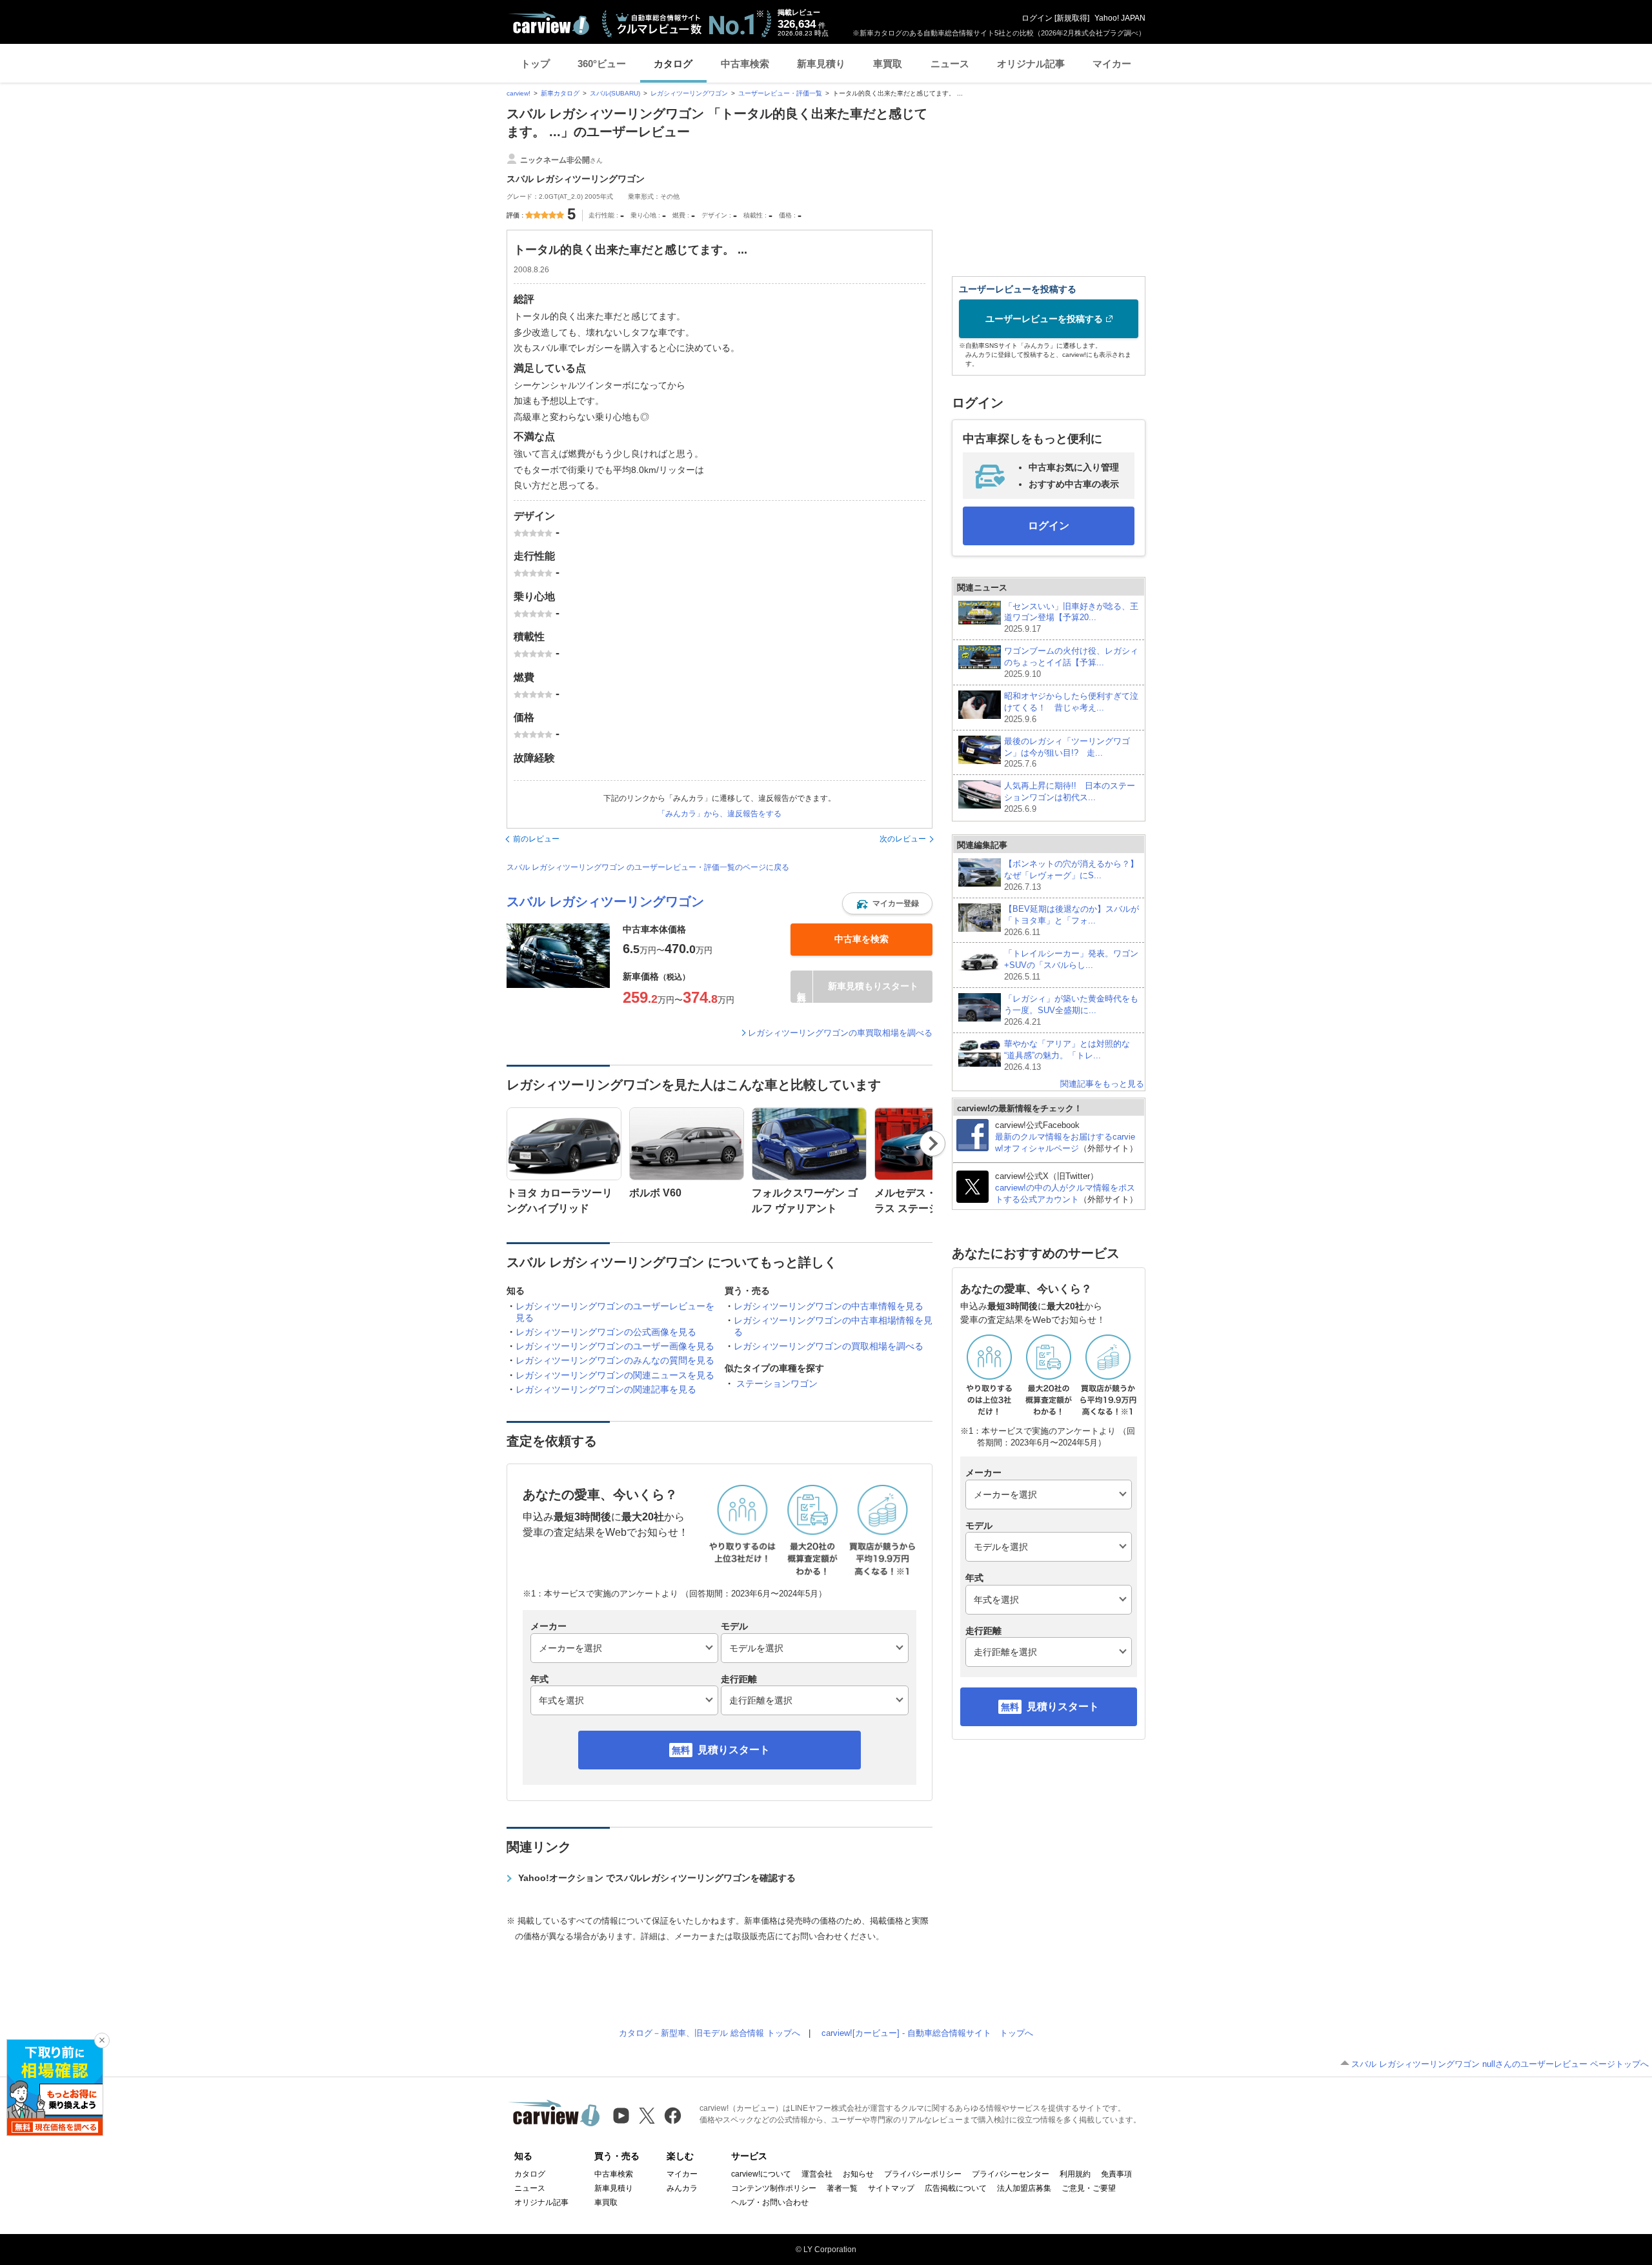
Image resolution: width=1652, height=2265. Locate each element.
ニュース (950, 64)
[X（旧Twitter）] (647, 2116)
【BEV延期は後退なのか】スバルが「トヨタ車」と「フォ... (1072, 921)
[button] (887, 903)
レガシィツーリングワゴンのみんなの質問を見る (615, 1360)
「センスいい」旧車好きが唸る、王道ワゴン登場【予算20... (1071, 618)
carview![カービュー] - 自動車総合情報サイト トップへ (927, 2033)
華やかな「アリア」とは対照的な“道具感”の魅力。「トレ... (1067, 1055)
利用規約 (1075, 2174)
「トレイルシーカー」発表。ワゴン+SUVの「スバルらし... (1071, 965)
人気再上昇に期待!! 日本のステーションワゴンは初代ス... (1070, 797)
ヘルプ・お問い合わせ (770, 2202)
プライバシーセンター (1011, 2174)
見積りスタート (734, 1750)
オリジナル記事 (1031, 64)
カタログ (673, 64)
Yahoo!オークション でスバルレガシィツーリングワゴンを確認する (657, 1878)
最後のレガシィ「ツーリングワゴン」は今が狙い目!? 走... (1067, 753)
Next (933, 1143)
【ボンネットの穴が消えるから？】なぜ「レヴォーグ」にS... (1071, 875)
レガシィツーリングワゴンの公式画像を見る (606, 1332)
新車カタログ (560, 93)
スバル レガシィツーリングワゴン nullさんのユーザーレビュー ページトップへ (1500, 2064)
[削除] (102, 2040)
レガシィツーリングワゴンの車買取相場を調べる (840, 1033)
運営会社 (817, 2174)
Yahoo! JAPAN (1120, 18)
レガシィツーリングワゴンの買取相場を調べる (829, 1346)
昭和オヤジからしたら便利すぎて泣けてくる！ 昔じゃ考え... (1071, 708)
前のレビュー (536, 839)
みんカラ (682, 2188)
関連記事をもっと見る (1102, 1084)
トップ (535, 64)
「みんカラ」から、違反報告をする (720, 814)
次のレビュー (903, 839)
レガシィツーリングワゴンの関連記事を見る (606, 1389)
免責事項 (1116, 2174)
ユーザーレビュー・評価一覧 (780, 93)
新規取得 (1072, 18)
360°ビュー (602, 64)
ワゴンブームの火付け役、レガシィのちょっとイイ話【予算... (1071, 662)
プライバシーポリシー (923, 2174)
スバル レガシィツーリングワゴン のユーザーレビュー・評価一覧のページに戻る (648, 867)
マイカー (1112, 64)
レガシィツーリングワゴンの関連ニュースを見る (615, 1375)
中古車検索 (745, 64)
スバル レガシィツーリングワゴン (605, 901)
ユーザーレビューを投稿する (1044, 319)
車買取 (888, 64)
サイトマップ (891, 2188)
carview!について (761, 2174)
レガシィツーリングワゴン (689, 93)
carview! (519, 93)
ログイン (1037, 18)
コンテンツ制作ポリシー (774, 2188)
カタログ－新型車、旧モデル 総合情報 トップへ (710, 2033)
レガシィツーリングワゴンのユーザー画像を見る (615, 1346)
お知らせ (858, 2174)
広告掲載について (956, 2188)
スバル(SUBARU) (615, 93)
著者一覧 (842, 2188)
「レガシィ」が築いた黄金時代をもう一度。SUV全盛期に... (1071, 1010)
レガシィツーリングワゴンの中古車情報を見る (829, 1306)
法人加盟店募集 (1024, 2188)
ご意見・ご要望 (1089, 2188)
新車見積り (821, 64)
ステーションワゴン (777, 1384)
